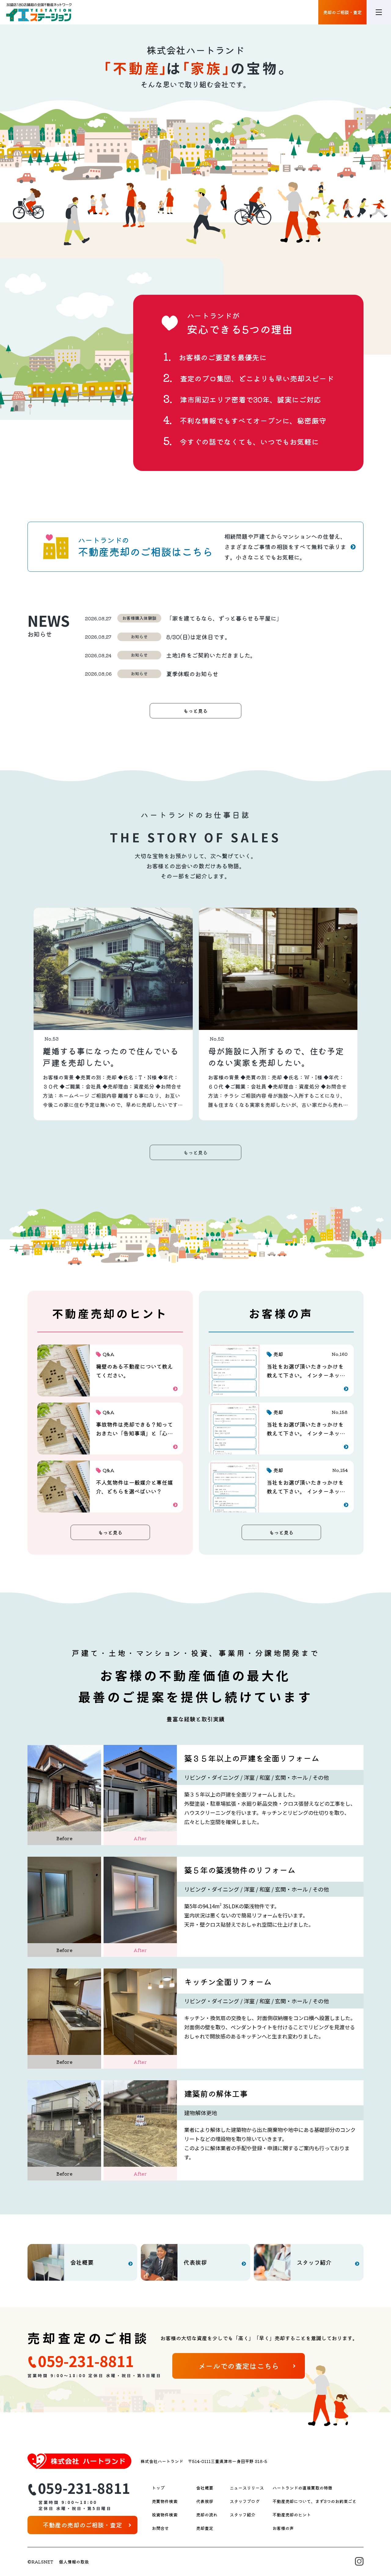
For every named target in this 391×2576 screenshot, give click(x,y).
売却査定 (205, 2528)
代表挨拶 (205, 2501)
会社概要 (205, 2488)
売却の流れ (207, 2515)
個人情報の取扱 (74, 2562)
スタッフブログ (245, 2501)
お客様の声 (283, 2528)
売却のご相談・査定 (342, 12)
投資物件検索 (165, 2515)
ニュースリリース (247, 2488)
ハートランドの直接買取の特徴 (302, 2488)
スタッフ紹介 (243, 2515)
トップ (158, 2488)
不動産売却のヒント (292, 2515)
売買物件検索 (165, 2501)
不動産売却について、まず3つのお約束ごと (314, 2501)
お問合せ (160, 2528)
